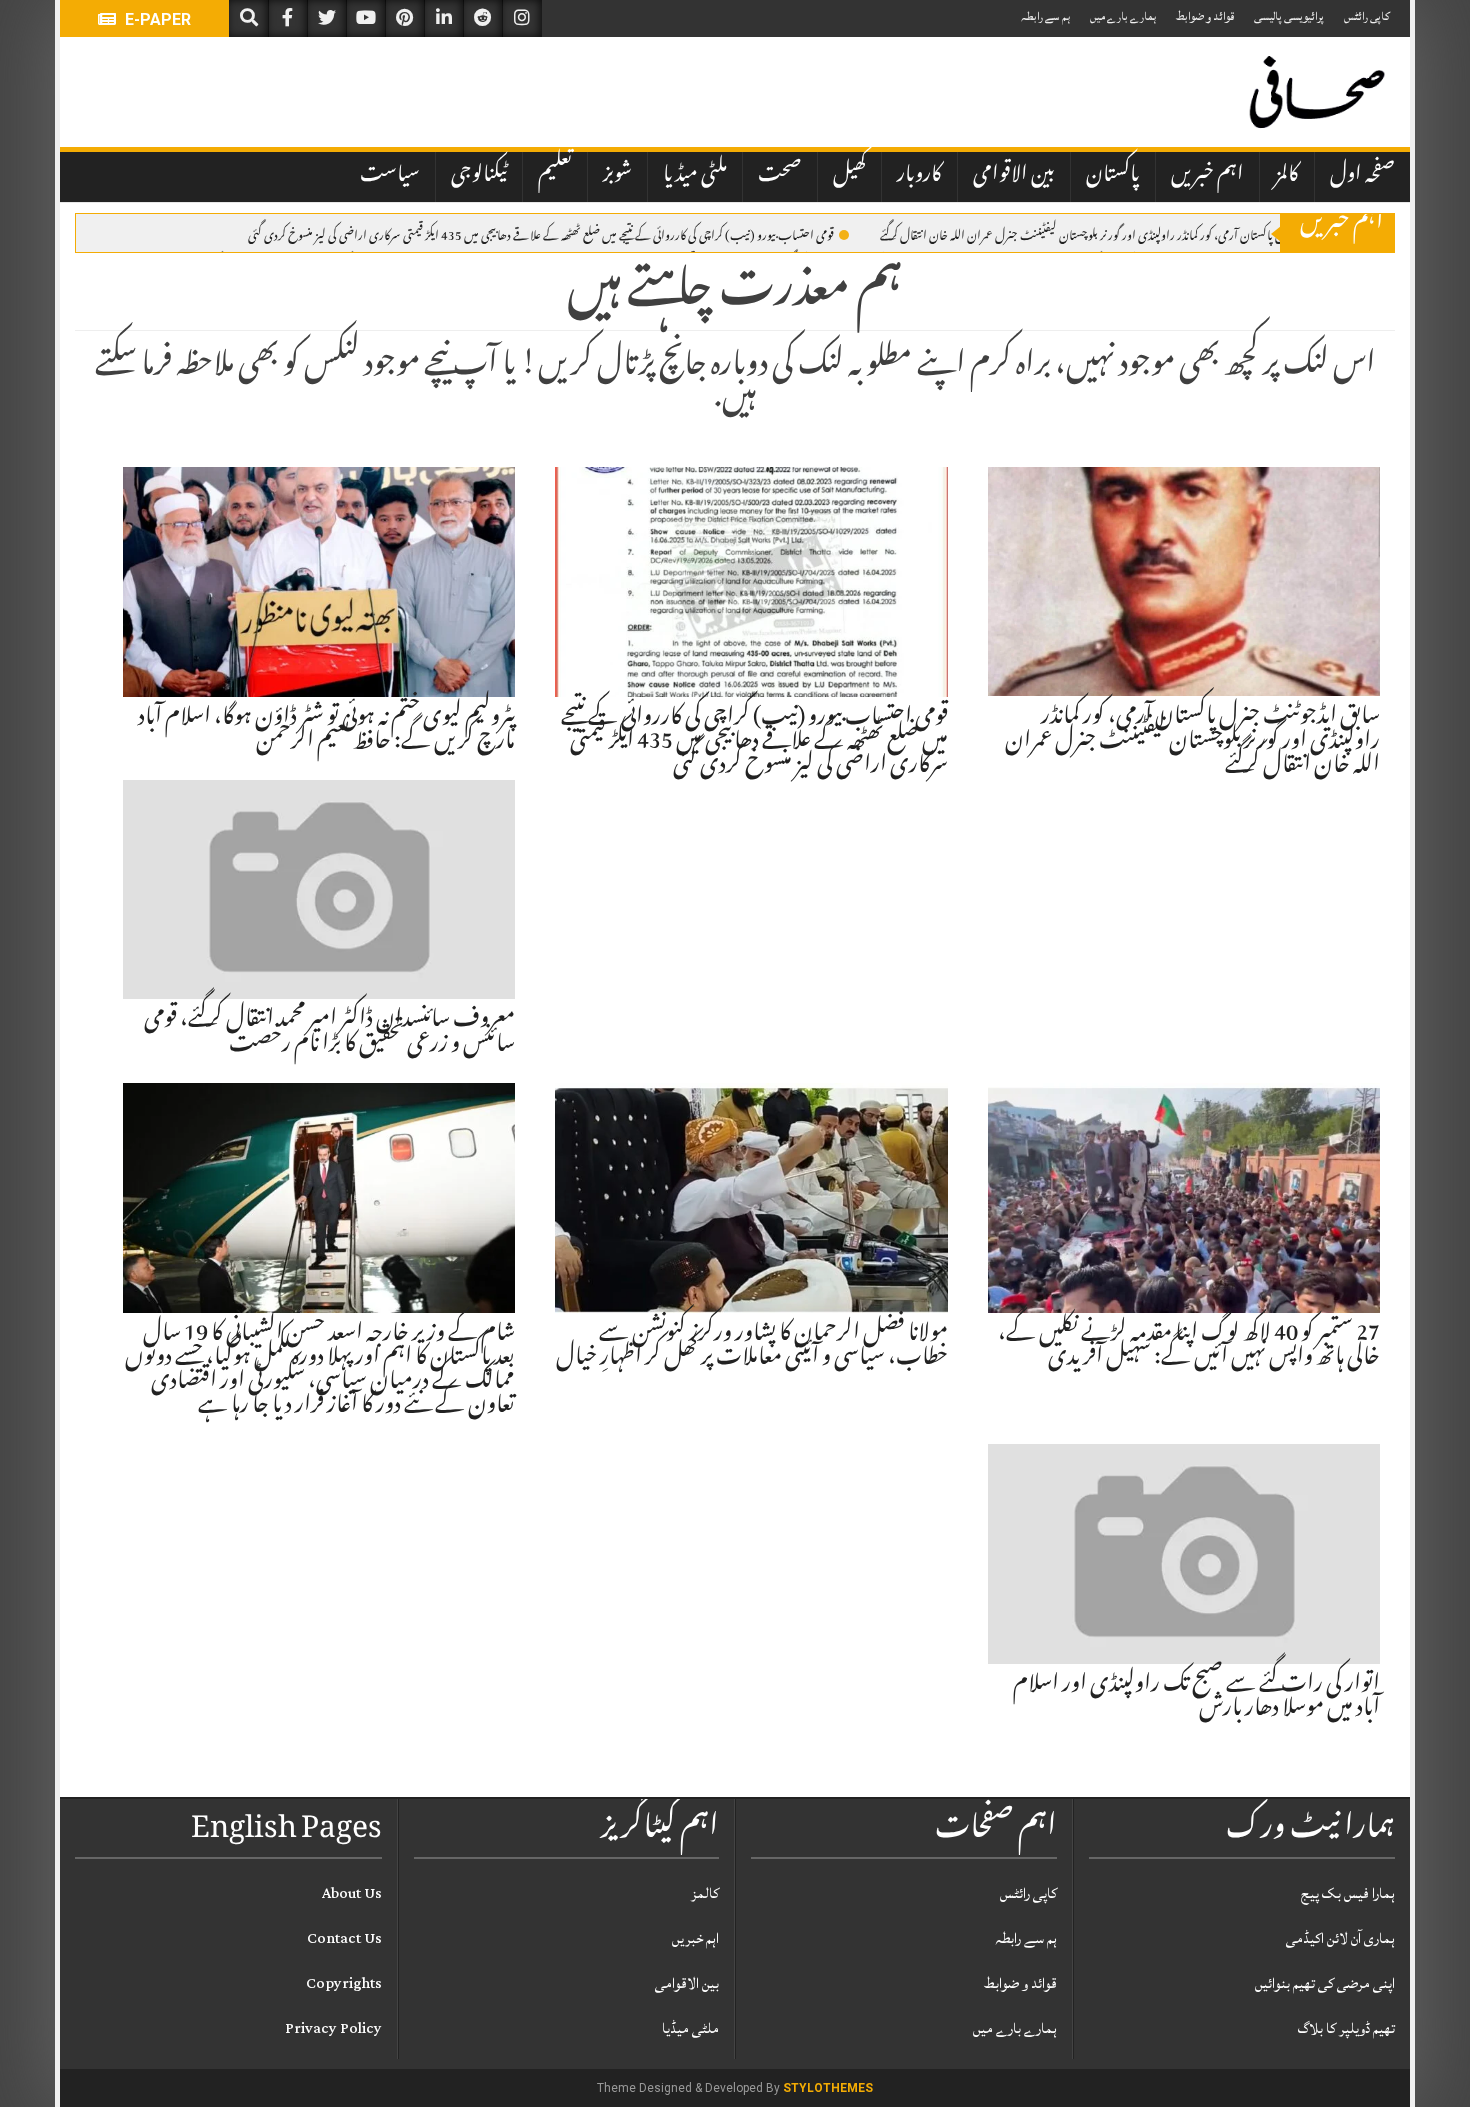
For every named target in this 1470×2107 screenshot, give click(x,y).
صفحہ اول (1362, 176)
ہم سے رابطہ (1045, 16)
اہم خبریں (1207, 176)
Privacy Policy (333, 2028)
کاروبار (919, 176)
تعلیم (555, 176)
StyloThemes (828, 2088)
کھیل (849, 176)
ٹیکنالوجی (479, 176)
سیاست (390, 176)
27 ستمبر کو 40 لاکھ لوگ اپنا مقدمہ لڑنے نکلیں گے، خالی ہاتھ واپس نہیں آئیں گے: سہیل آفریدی (1189, 1347)
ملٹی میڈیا (695, 176)
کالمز (1287, 176)
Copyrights (344, 1983)
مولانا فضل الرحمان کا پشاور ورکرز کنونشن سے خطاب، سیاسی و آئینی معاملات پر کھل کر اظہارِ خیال (752, 1347)
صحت (780, 176)
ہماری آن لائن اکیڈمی (1340, 1938)
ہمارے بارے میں (1123, 16)
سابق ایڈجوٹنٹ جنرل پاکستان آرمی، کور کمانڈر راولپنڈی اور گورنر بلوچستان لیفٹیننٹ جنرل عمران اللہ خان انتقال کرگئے (1122, 234)
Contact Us (344, 1938)
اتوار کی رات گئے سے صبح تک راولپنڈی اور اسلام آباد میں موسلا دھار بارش (1196, 1698)
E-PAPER (156, 19)
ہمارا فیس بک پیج (1348, 1893)
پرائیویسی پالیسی (1289, 16)
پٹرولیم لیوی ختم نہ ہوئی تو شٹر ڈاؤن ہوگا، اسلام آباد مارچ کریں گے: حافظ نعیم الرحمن (326, 731)
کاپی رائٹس (1367, 16)
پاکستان (1113, 176)
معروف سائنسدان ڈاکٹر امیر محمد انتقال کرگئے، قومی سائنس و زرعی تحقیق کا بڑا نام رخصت (329, 1033)
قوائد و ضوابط (1205, 16)
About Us (352, 1893)
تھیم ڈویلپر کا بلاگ (1346, 2028)
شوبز (617, 176)
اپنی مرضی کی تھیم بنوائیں (1325, 1983)
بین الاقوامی (1014, 176)
